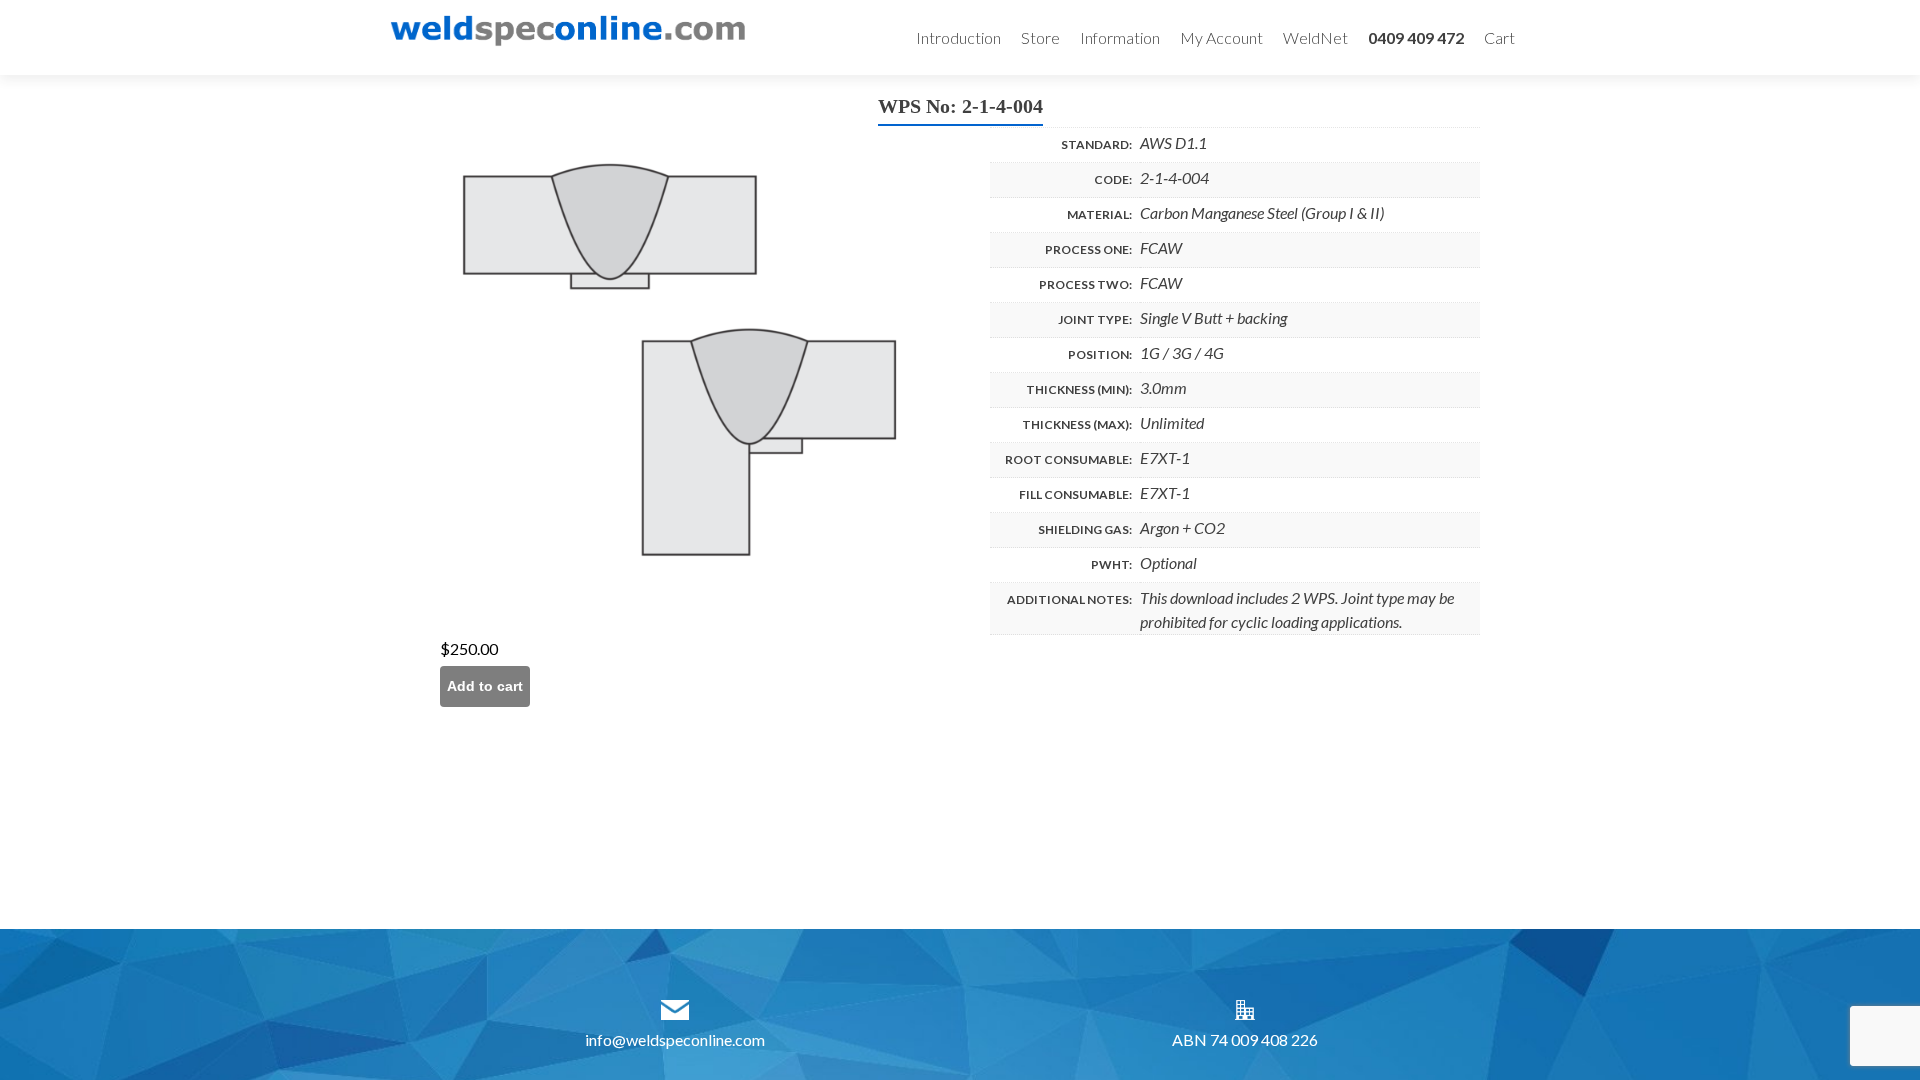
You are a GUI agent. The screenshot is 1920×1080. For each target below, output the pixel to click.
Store (1040, 37)
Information (1120, 37)
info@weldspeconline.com (675, 1039)
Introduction (958, 37)
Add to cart (485, 686)
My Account (1221, 37)
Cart (1499, 37)
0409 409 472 (1416, 37)
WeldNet (1315, 37)
